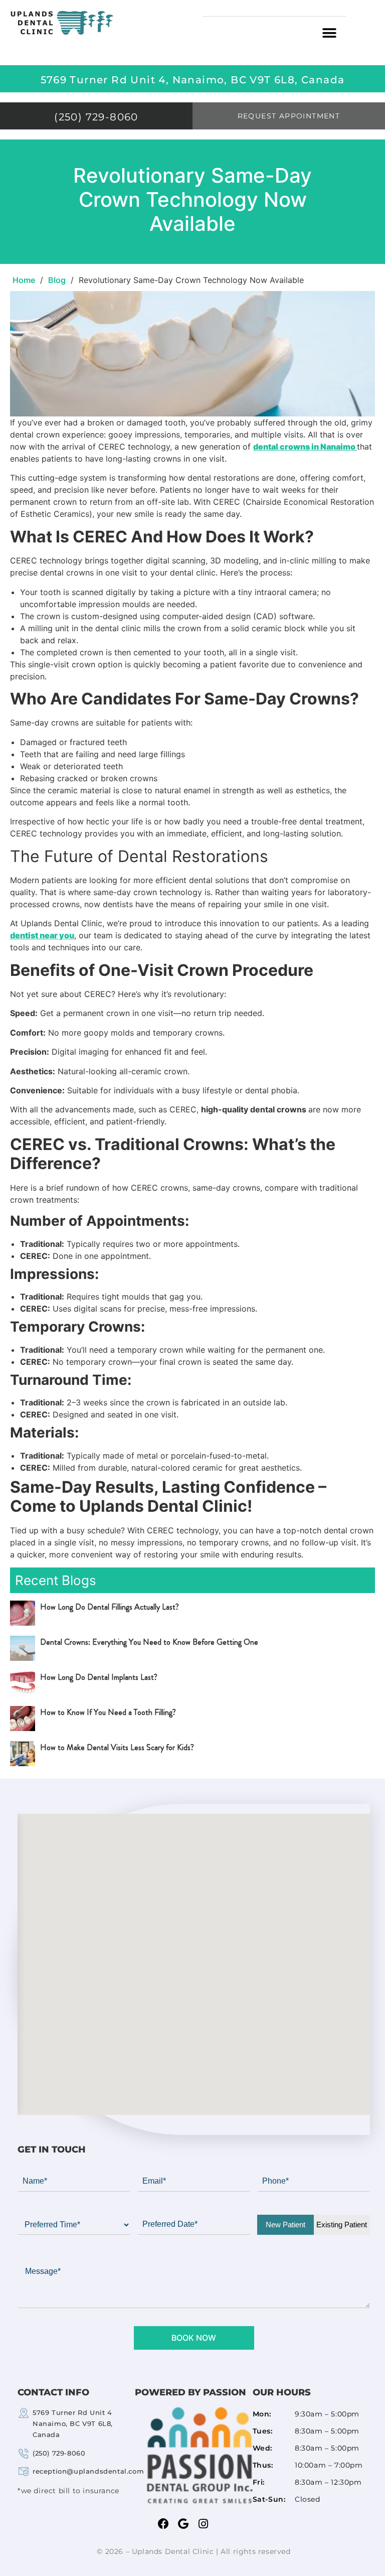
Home (24, 280)
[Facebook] (163, 2524)
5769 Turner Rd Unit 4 (73, 2423)
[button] (330, 33)
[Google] (183, 2524)
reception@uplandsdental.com (88, 2471)
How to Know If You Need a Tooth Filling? (108, 1712)
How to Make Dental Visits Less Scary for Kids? (117, 1747)
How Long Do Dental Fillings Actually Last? (110, 1607)
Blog (57, 280)
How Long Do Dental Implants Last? (99, 1677)
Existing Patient (342, 2225)
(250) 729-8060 (59, 2453)
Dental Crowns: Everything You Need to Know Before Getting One (149, 1642)
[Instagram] (204, 2524)
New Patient (285, 2225)
